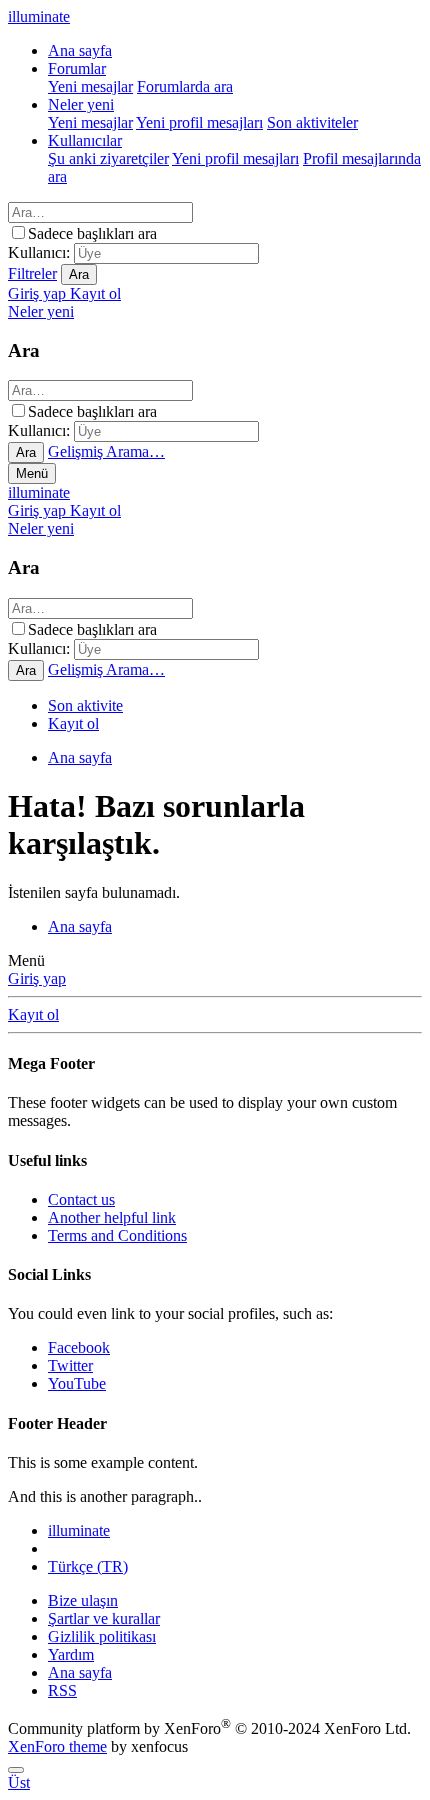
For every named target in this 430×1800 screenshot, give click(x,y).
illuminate (39, 492)
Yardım (71, 1654)
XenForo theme (57, 1746)
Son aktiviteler (312, 122)
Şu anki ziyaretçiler (108, 158)
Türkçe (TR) (88, 1566)
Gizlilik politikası (102, 1636)
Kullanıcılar (85, 140)
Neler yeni (81, 104)
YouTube (77, 1383)
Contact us (81, 1199)
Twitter (70, 1365)
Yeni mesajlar (90, 86)
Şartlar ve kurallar (104, 1618)
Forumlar (77, 68)
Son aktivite (85, 705)
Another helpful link (112, 1217)
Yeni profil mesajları (199, 122)
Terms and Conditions (117, 1235)
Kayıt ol (73, 723)
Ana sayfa (80, 50)
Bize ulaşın (83, 1600)
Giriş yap (37, 978)
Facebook (79, 1347)
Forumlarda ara (185, 86)
